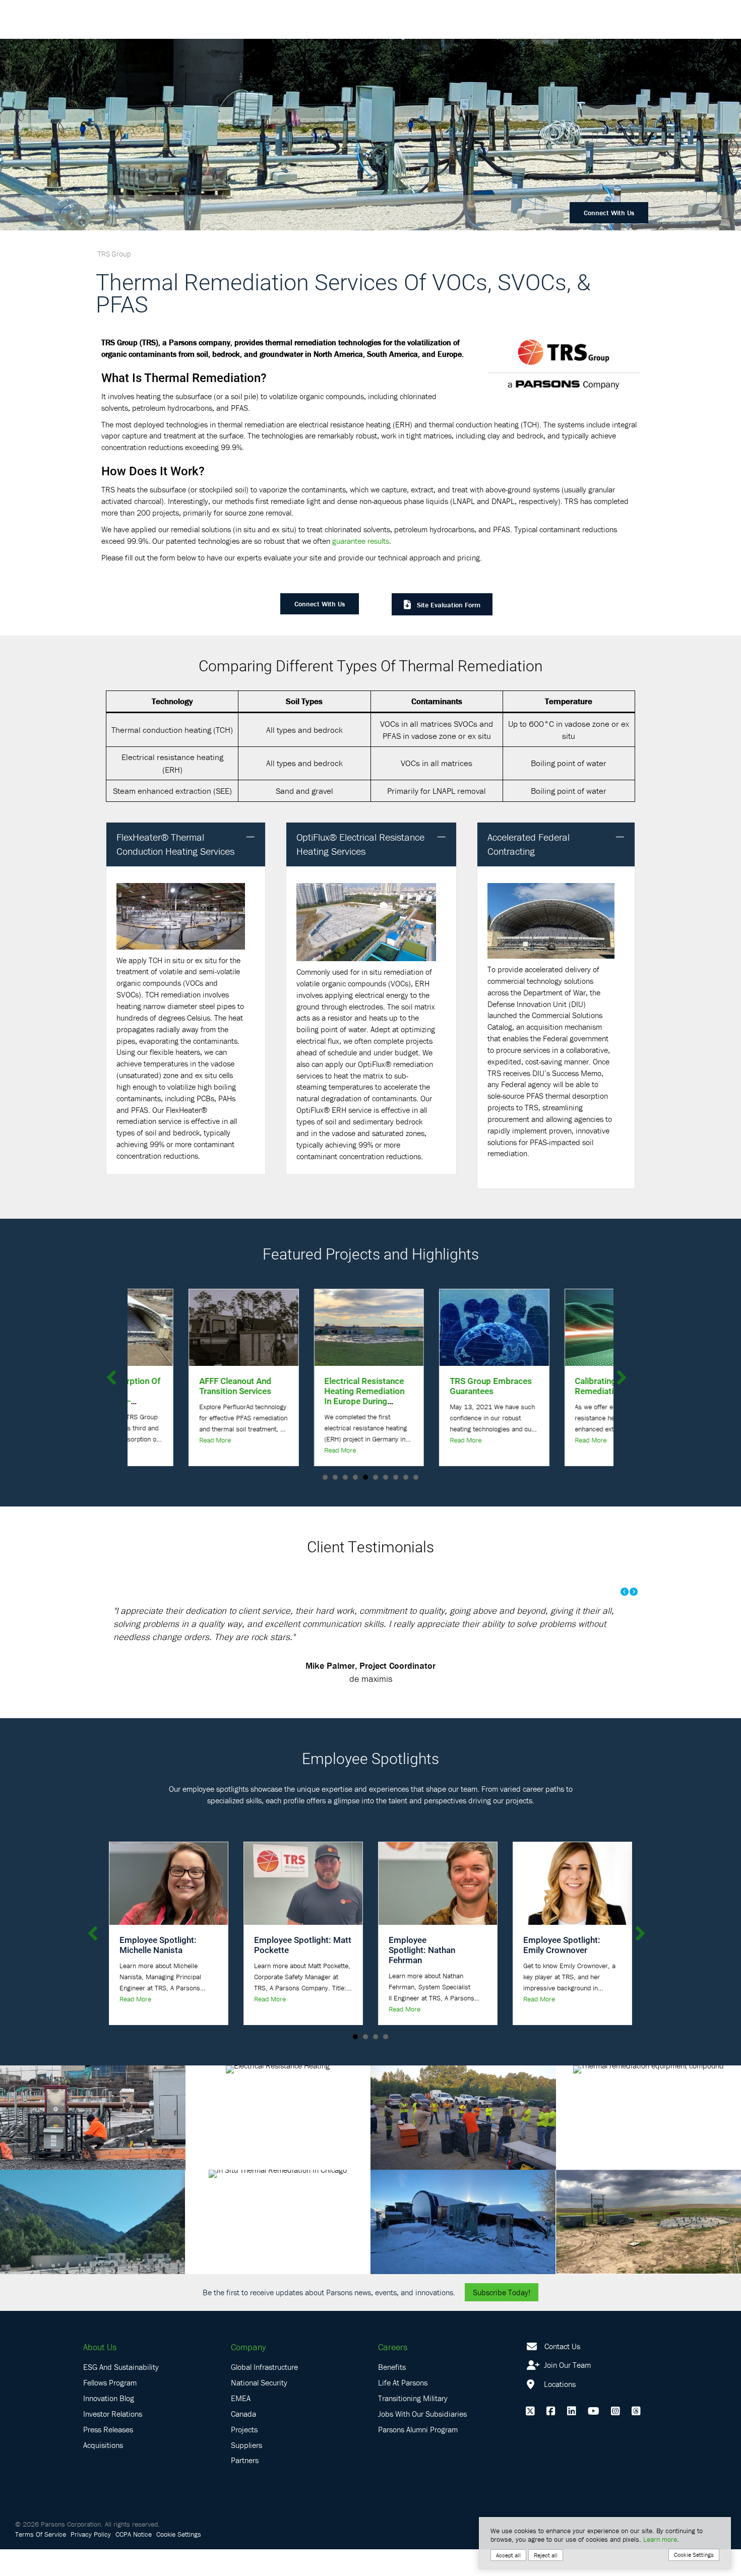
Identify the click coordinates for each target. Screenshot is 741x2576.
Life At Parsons (403, 2409)
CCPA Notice (134, 2561)
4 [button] (386, 2063)
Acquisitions (103, 2471)
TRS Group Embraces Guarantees (338, 1386)
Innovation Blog (109, 2425)
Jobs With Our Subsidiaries (422, 2440)
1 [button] (355, 2063)
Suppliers (246, 2471)
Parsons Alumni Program (418, 2456)
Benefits (392, 2394)
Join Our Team (566, 2392)
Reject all (546, 2555)
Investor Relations (113, 2440)
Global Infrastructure (264, 2394)
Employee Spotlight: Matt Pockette (303, 1971)
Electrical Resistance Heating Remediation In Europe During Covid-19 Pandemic (212, 1396)
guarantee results (361, 541)
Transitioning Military (413, 2425)
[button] (251, 837)
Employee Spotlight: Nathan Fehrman (422, 1976)
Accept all (508, 2555)
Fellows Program (110, 2409)
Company (248, 2373)
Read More (188, 1450)
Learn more (660, 2539)
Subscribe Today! (502, 2318)
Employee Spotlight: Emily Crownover (562, 1971)
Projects (244, 2456)
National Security (259, 2409)
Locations (559, 2411)
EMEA (241, 2425)
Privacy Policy (91, 2561)
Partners (245, 2487)
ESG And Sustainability (121, 2394)
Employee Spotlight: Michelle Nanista (158, 1971)
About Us (100, 2373)
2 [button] (365, 2063)
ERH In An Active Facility (580, 1386)
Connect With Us (609, 213)
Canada (243, 2440)
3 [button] (376, 2063)
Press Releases (108, 2456)
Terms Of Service (41, 2561)
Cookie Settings (179, 2561)
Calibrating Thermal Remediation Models (462, 1386)
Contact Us (562, 2372)
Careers (393, 2373)
